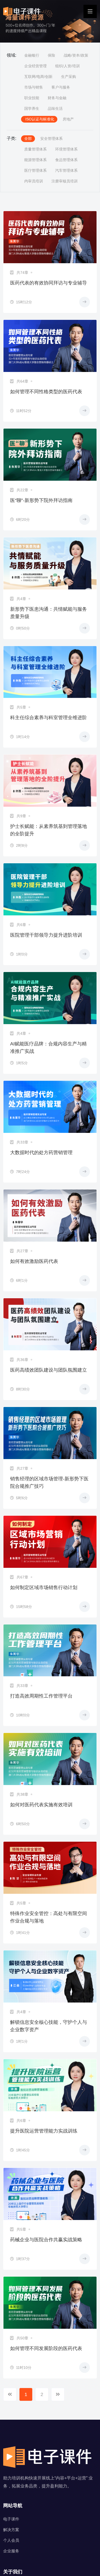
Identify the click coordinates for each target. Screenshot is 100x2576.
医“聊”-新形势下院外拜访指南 (41, 500)
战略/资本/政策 (76, 55)
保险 (51, 55)
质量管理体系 (35, 149)
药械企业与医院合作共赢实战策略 (46, 2240)
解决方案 (11, 2530)
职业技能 (32, 98)
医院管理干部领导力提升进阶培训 (46, 935)
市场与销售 (34, 87)
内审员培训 (34, 181)
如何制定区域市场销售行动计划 (44, 1588)
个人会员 (11, 2540)
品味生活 (55, 108)
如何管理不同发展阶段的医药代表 (46, 2348)
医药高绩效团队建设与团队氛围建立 (49, 1370)
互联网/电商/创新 (38, 77)
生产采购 (69, 77)
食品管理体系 (66, 160)
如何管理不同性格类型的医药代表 (46, 392)
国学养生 (32, 108)
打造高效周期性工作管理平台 (41, 1696)
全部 (28, 139)
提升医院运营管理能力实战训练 (44, 2131)
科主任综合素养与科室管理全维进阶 (49, 718)
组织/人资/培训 (67, 66)
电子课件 (11, 2519)
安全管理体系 (51, 139)
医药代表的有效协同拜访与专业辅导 (49, 283)
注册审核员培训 (65, 181)
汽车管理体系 (66, 170)
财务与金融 (57, 98)
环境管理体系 (66, 149)
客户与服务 (61, 87)
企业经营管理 (35, 66)
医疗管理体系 (35, 170)
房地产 (68, 119)
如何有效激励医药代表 (34, 1261)
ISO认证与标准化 (39, 119)
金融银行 (32, 55)
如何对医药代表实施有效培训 (41, 1805)
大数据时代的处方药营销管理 (41, 1153)
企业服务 (11, 2551)
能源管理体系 (35, 160)
